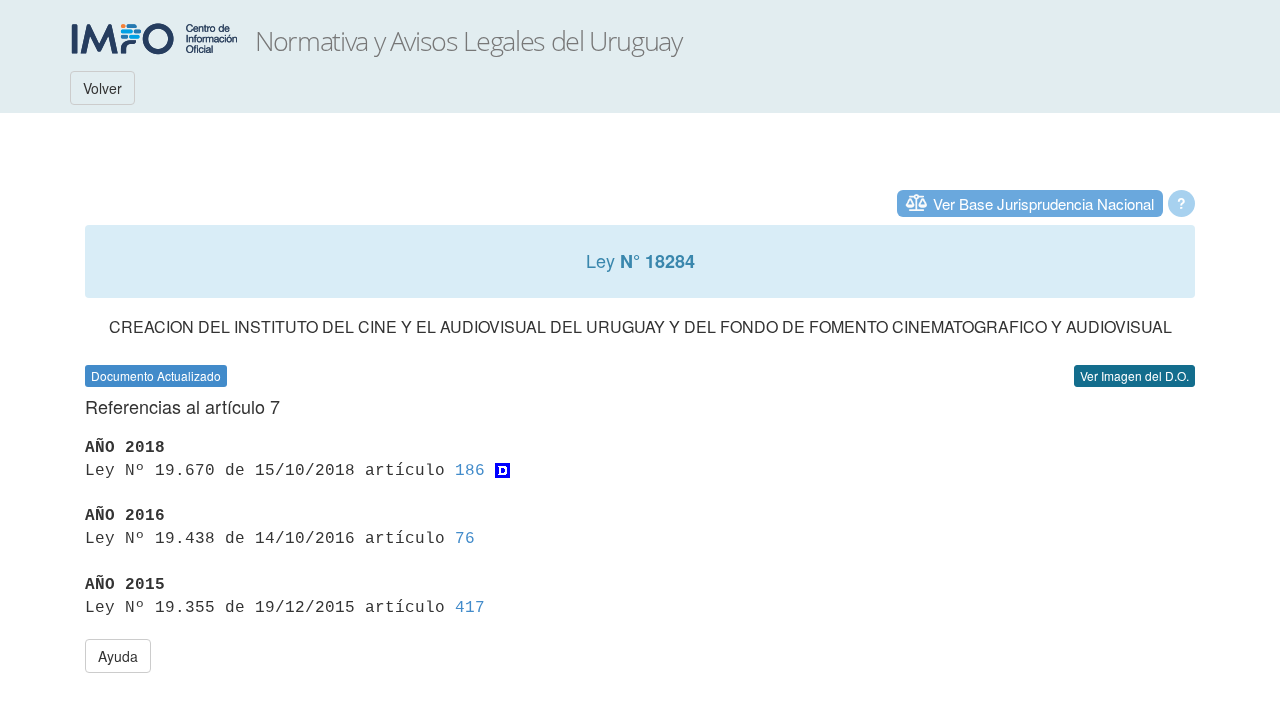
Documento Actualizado (156, 375)
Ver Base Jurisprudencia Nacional (1043, 203)
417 (470, 608)
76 (465, 539)
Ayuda (118, 656)
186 (470, 471)
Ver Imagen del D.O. (1134, 375)
